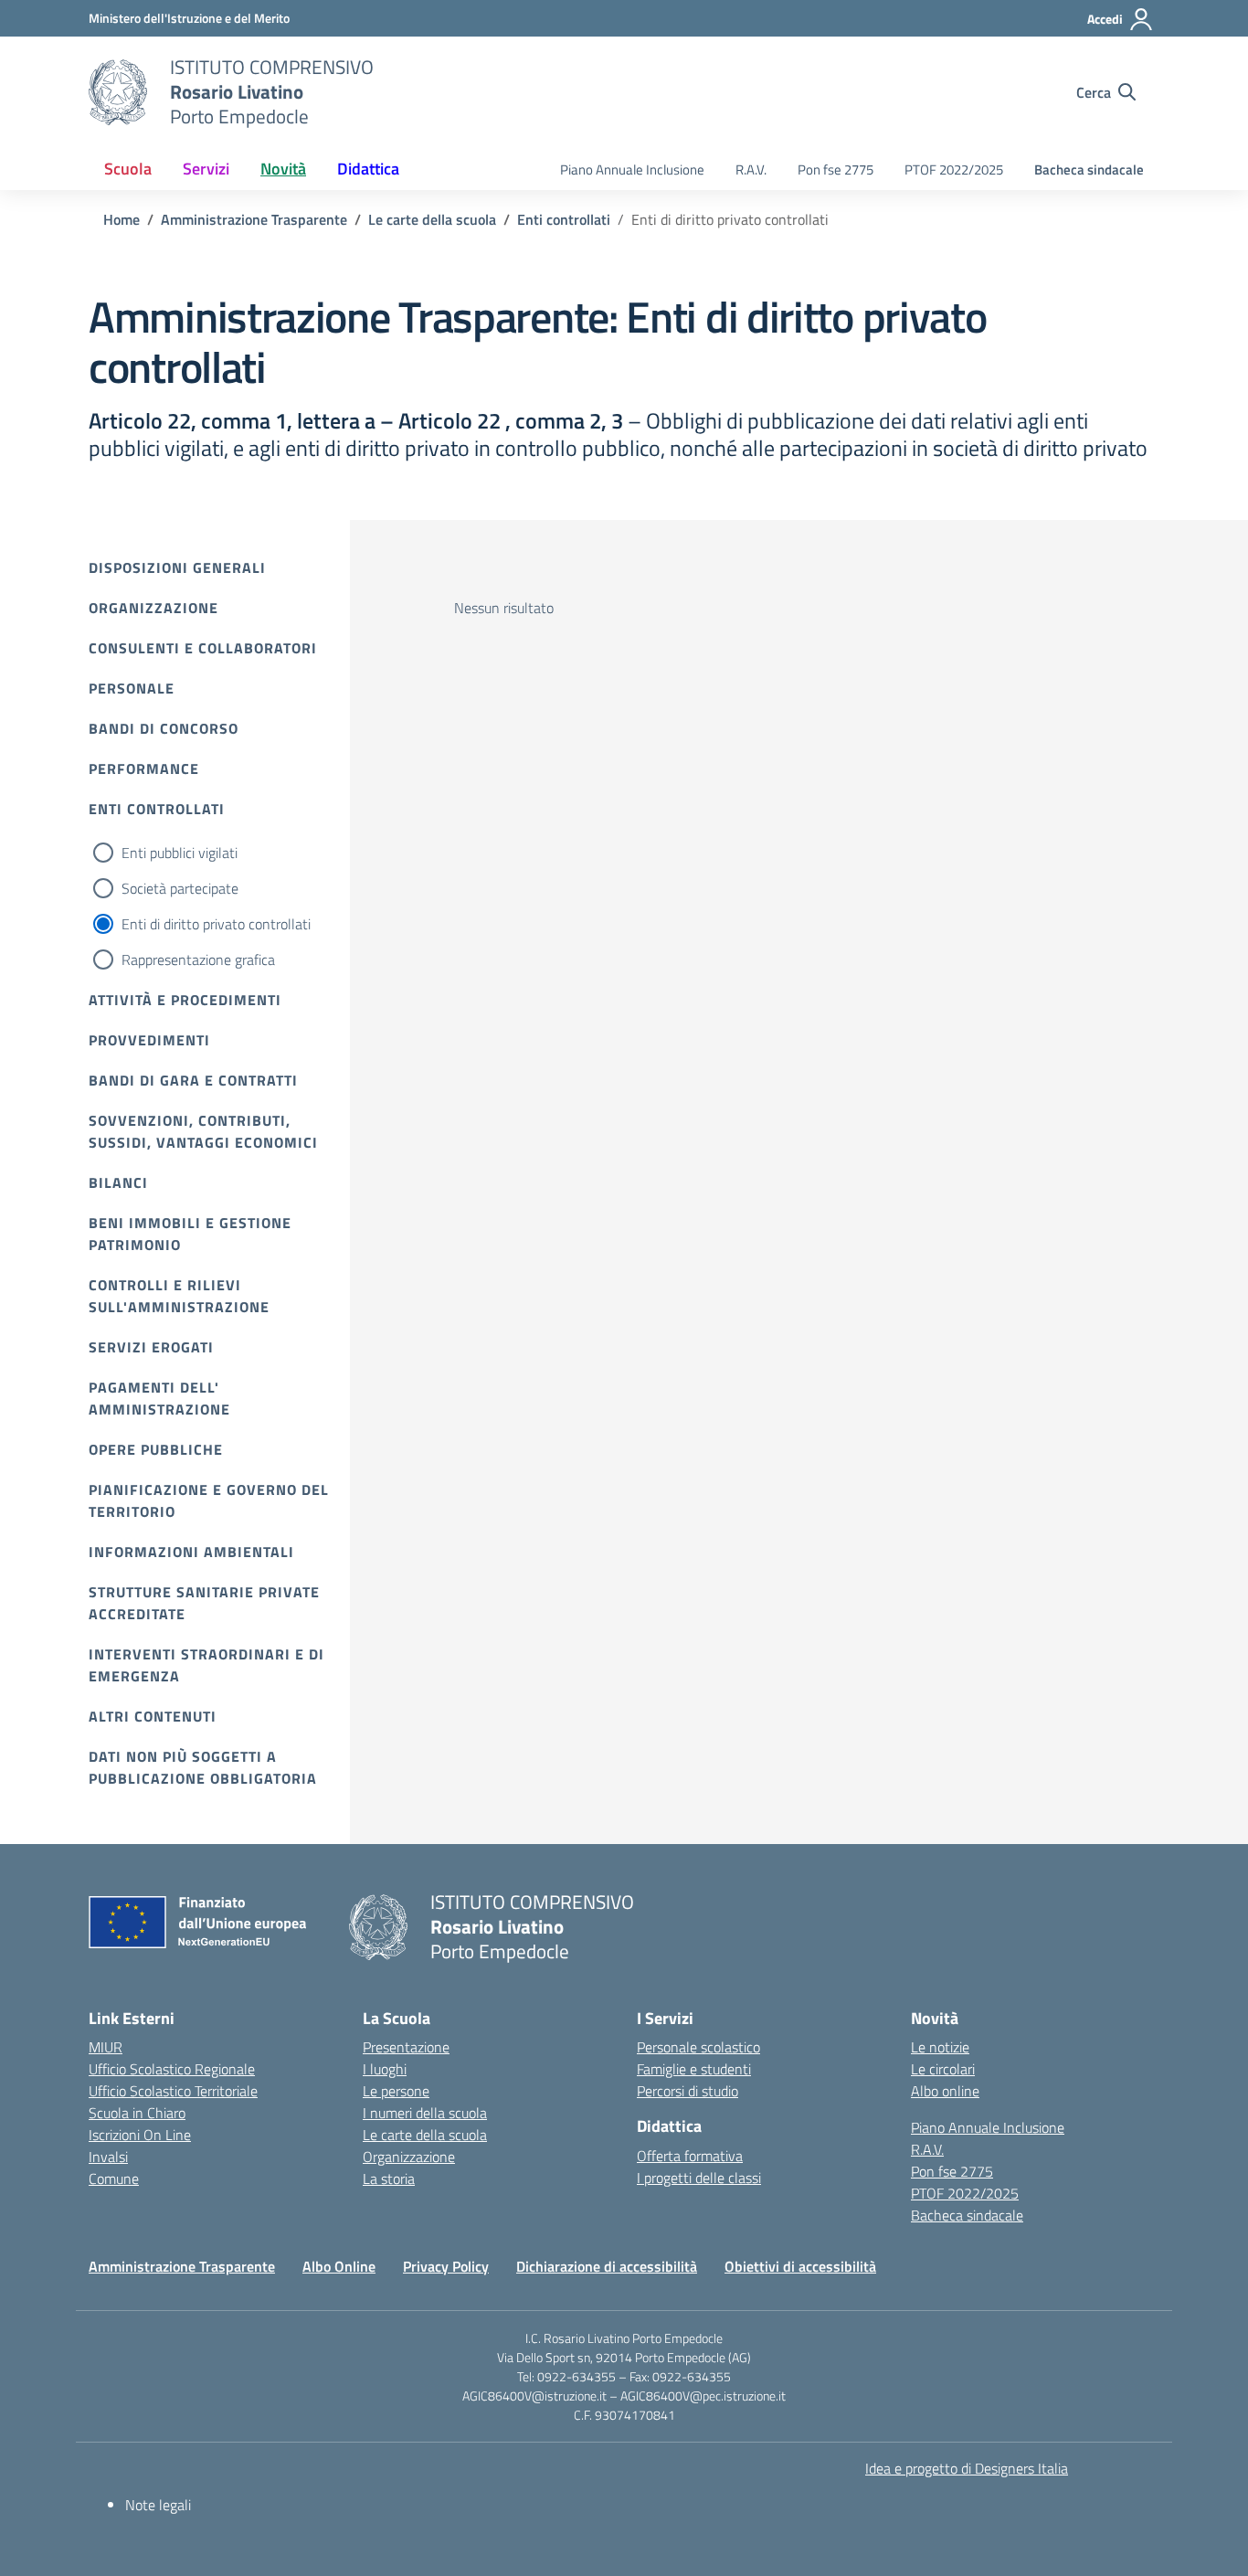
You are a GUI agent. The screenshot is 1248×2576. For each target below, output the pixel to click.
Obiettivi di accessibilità (800, 2266)
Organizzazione (153, 608)
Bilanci (118, 1182)
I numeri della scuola (425, 2113)
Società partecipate (180, 888)
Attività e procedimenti (185, 1000)
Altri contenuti (153, 1716)
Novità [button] (283, 169)
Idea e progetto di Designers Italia (967, 2468)
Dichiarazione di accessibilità (607, 2266)
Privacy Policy (446, 2266)
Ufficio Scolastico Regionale (172, 2069)
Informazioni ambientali (191, 1552)
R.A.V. (751, 170)
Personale (132, 688)
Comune (114, 2178)
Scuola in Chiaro (137, 2113)
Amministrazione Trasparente (182, 2266)
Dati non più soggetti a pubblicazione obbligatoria (203, 1767)
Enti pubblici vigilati (180, 853)
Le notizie (940, 2047)
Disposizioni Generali (177, 567)
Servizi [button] (206, 169)
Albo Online (339, 2266)
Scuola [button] (128, 169)
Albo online (945, 2091)
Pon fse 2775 (836, 170)
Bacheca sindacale (1089, 170)
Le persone (396, 2091)
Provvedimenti (149, 1040)
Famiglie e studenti (694, 2069)
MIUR (106, 2047)
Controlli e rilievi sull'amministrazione (179, 1296)
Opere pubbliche (156, 1449)
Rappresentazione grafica (198, 959)
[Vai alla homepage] (118, 92)
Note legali (158, 2505)
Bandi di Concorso (164, 728)
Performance (144, 769)
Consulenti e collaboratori (203, 648)
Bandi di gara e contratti (193, 1080)
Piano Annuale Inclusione (632, 170)
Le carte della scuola (425, 2135)
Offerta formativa (690, 2156)
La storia (389, 2178)
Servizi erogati (151, 1347)
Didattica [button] (368, 169)
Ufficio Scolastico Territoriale (173, 2091)
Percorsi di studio (687, 2091)
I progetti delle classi (699, 2178)
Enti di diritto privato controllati (216, 924)
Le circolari (943, 2069)
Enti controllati (157, 809)
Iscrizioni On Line (140, 2135)
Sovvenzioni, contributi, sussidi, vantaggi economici (203, 1131)
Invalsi (108, 2157)
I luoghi (385, 2069)
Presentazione (406, 2047)
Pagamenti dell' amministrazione (159, 1398)
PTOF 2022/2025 (954, 170)
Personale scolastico (698, 2047)
